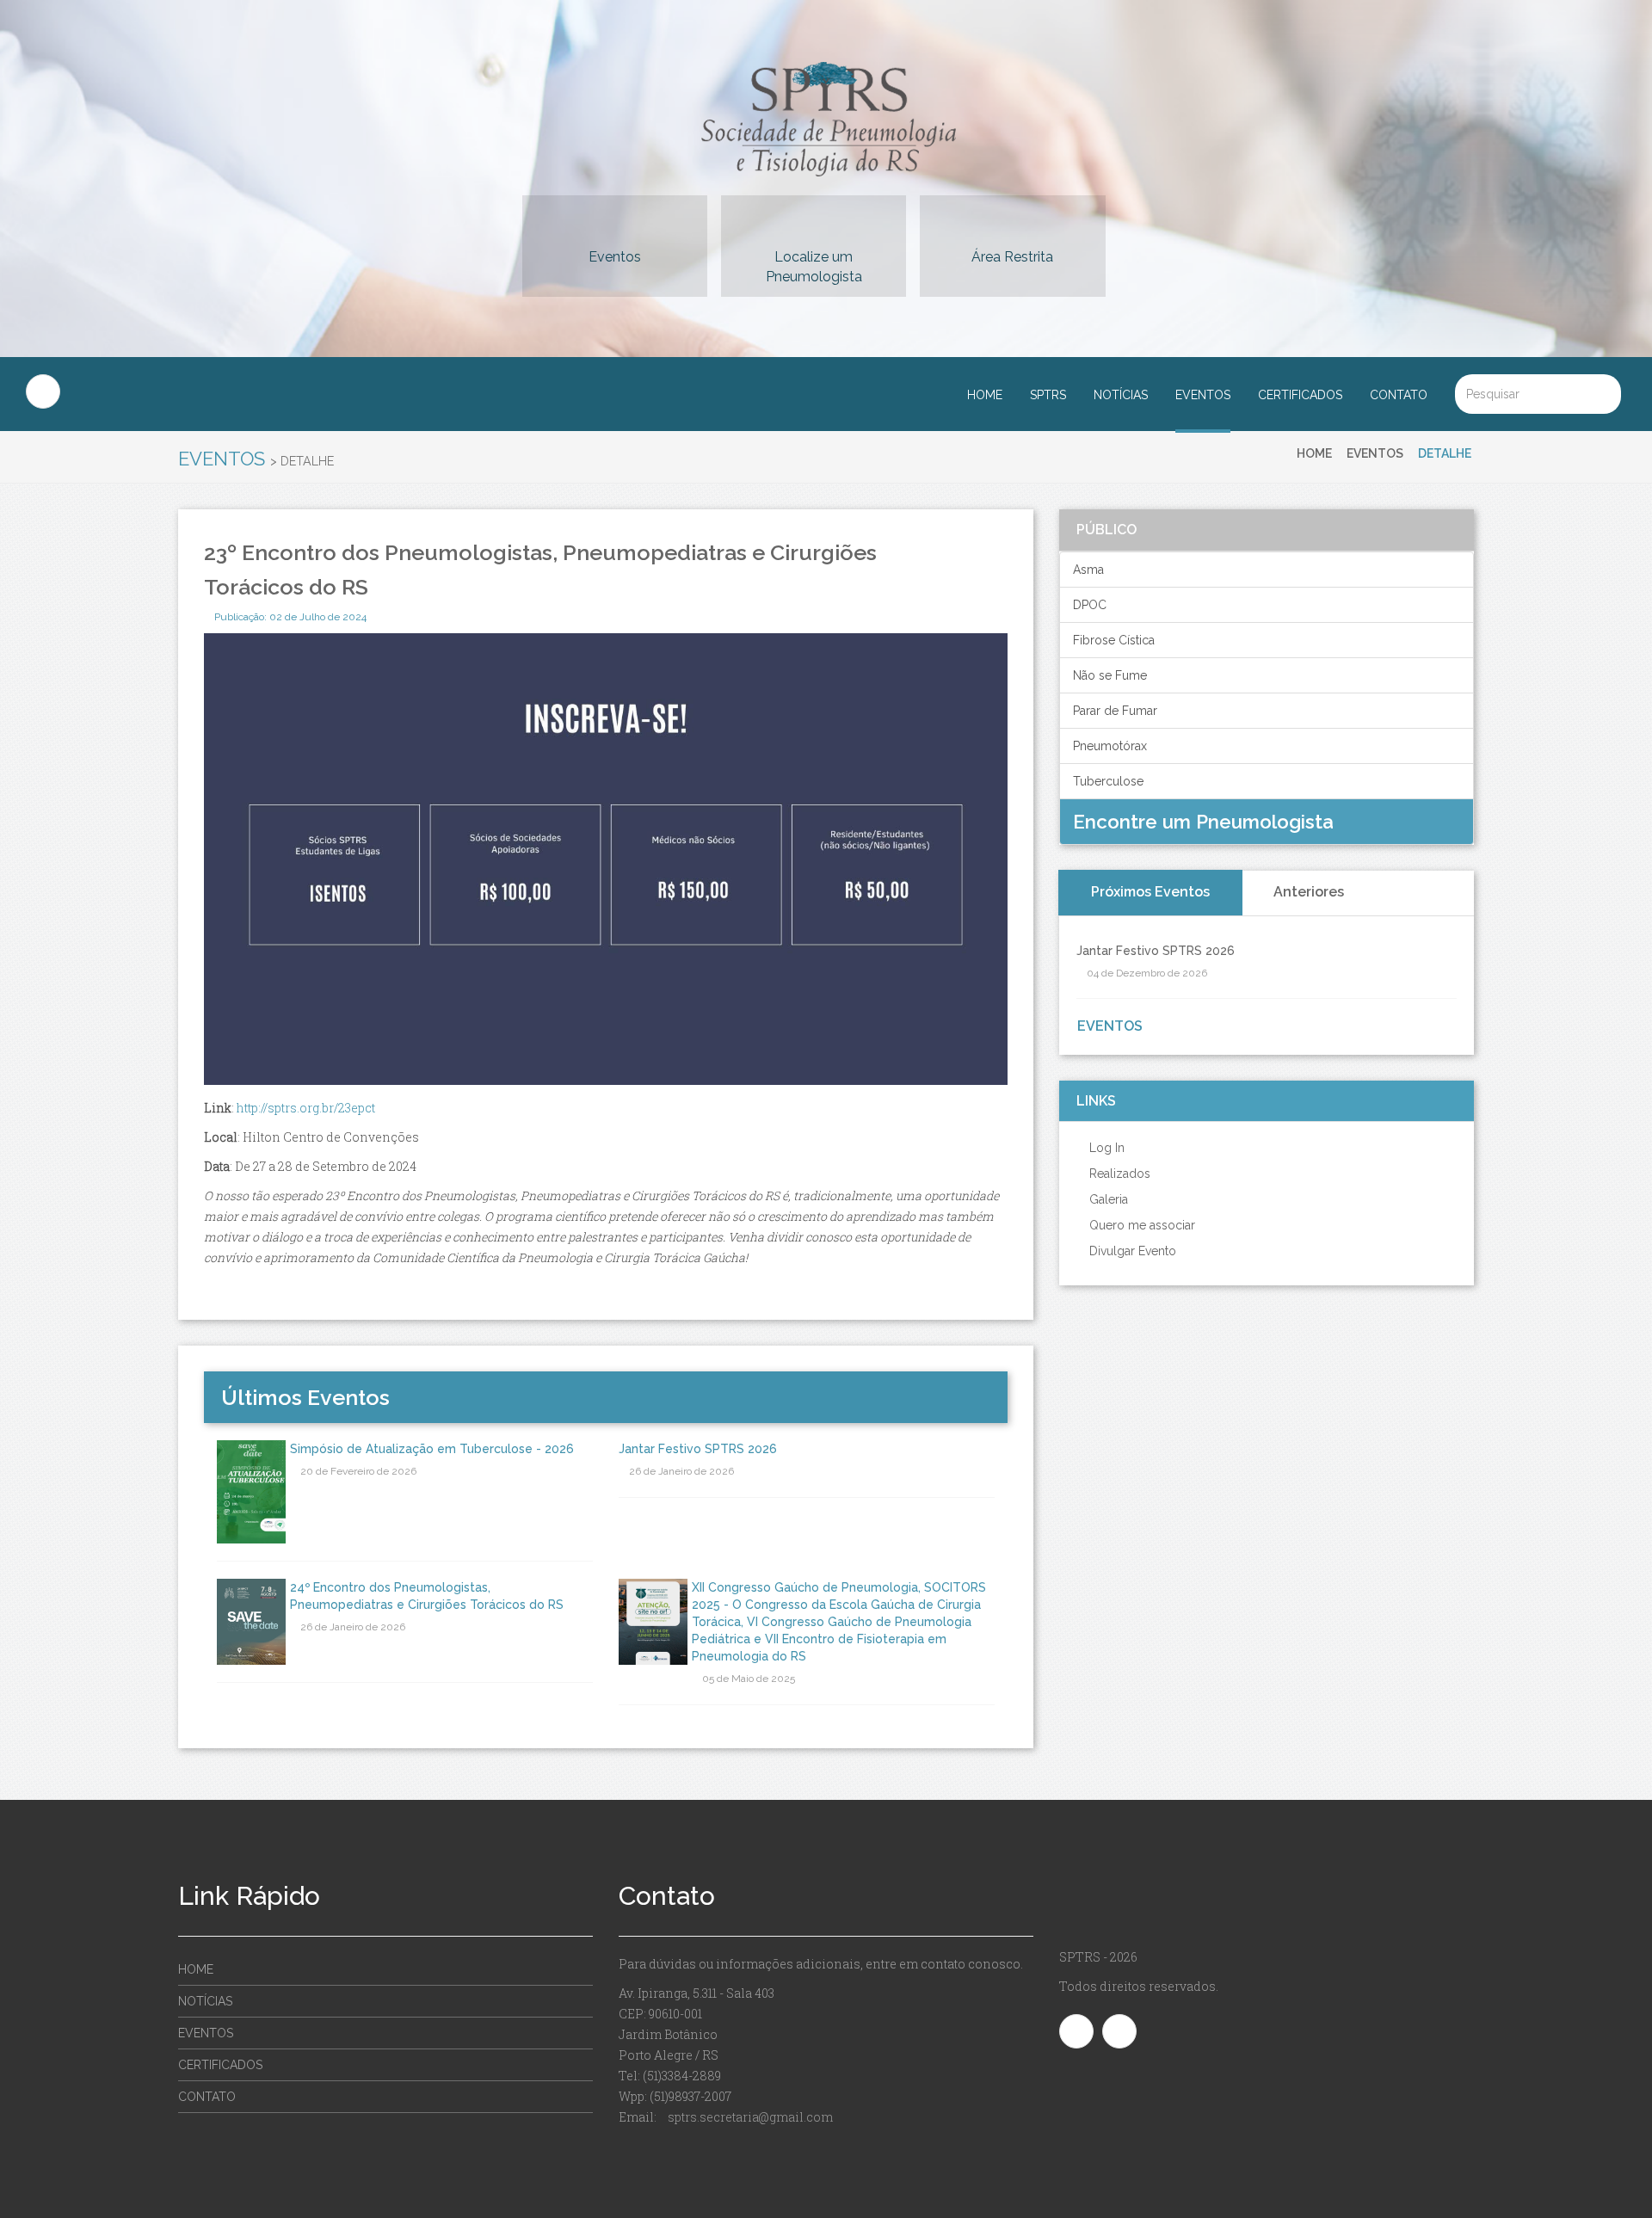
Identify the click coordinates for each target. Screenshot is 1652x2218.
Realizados (1118, 1174)
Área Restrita (1012, 257)
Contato (1399, 395)
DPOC (1090, 605)
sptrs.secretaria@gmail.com (750, 2117)
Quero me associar (1140, 1225)
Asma (1088, 570)
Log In (1105, 1148)
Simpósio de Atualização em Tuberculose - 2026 (432, 1449)
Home (985, 395)
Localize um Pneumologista (814, 267)
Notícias (1121, 395)
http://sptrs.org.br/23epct (306, 1108)
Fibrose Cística (1114, 640)
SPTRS (1048, 395)
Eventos (615, 257)
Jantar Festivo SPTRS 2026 (698, 1449)
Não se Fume (1110, 675)
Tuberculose (1108, 781)
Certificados (1300, 395)
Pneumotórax (1110, 746)
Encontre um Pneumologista (1206, 822)
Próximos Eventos (1150, 892)
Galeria (1107, 1199)
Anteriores (1309, 892)
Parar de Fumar (1115, 711)
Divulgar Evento (1131, 1251)
